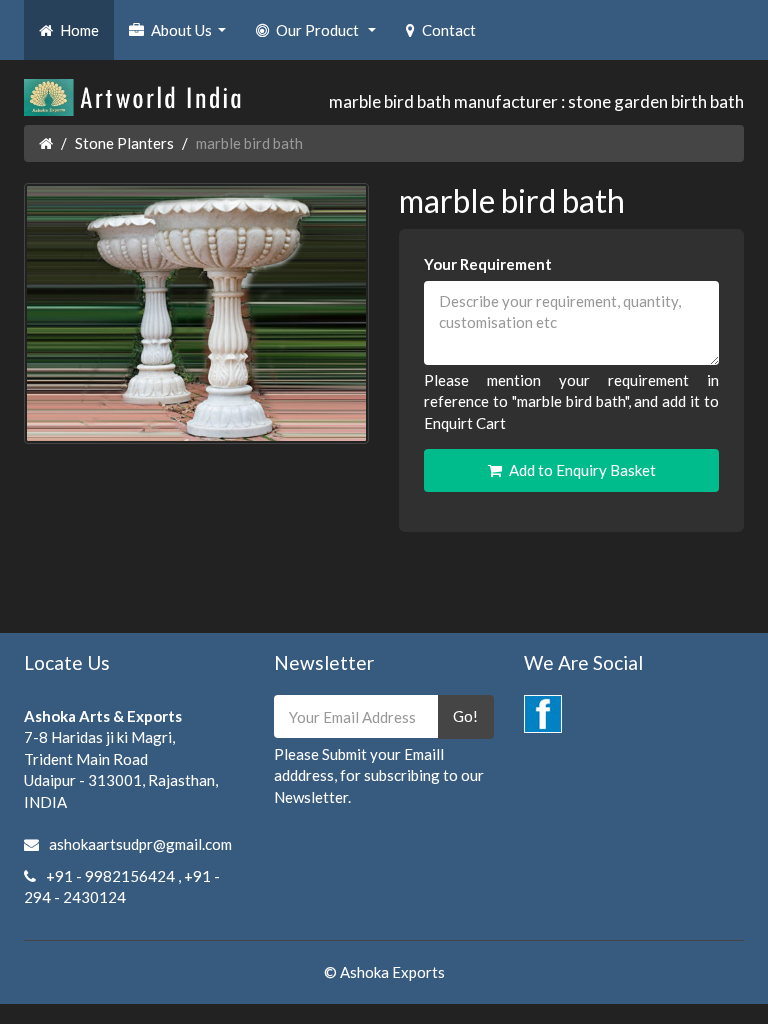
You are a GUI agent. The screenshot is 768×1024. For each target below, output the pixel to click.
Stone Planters (124, 143)
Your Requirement (488, 264)
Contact (449, 30)
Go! (465, 716)
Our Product (328, 36)
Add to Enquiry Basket (582, 470)
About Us (191, 36)
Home (79, 30)
